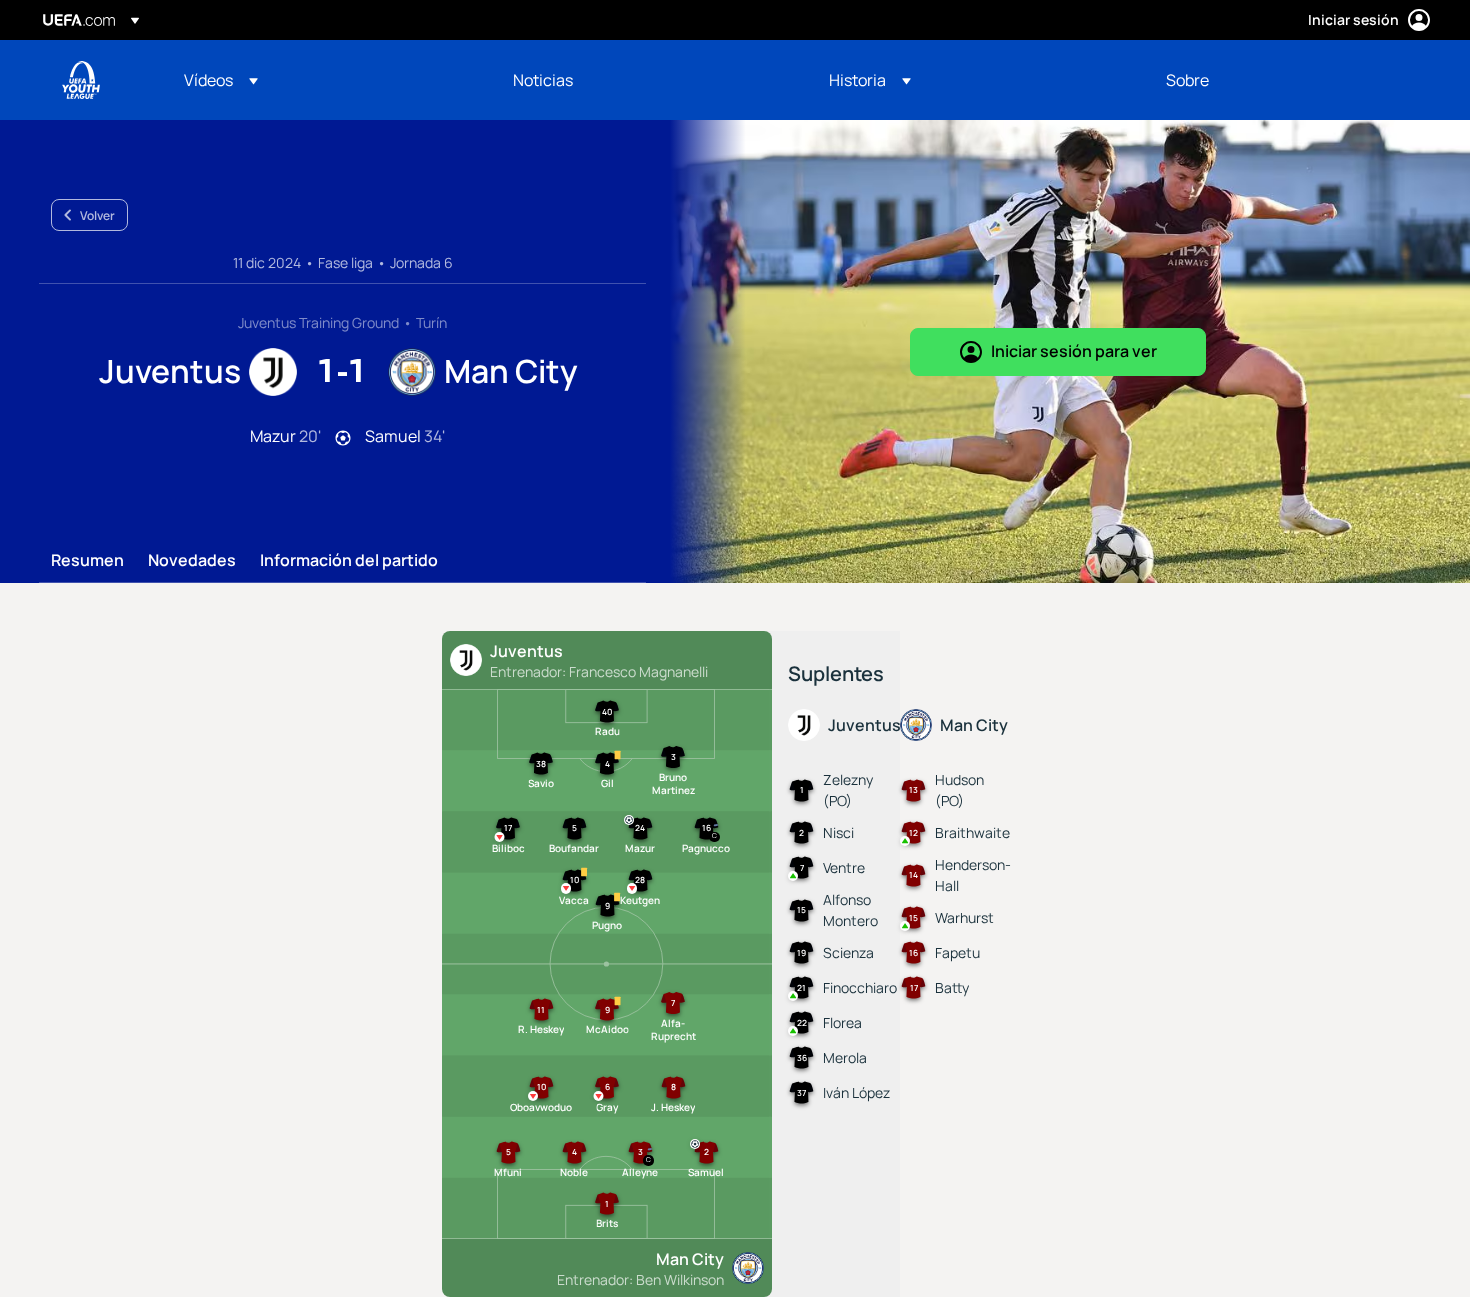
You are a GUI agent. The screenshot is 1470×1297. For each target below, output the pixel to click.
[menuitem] (323, 80)
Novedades (192, 561)
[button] (221, 80)
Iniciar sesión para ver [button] (1074, 351)
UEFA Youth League (81, 80)
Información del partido (349, 561)
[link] (543, 80)
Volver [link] (97, 215)
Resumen (87, 561)
